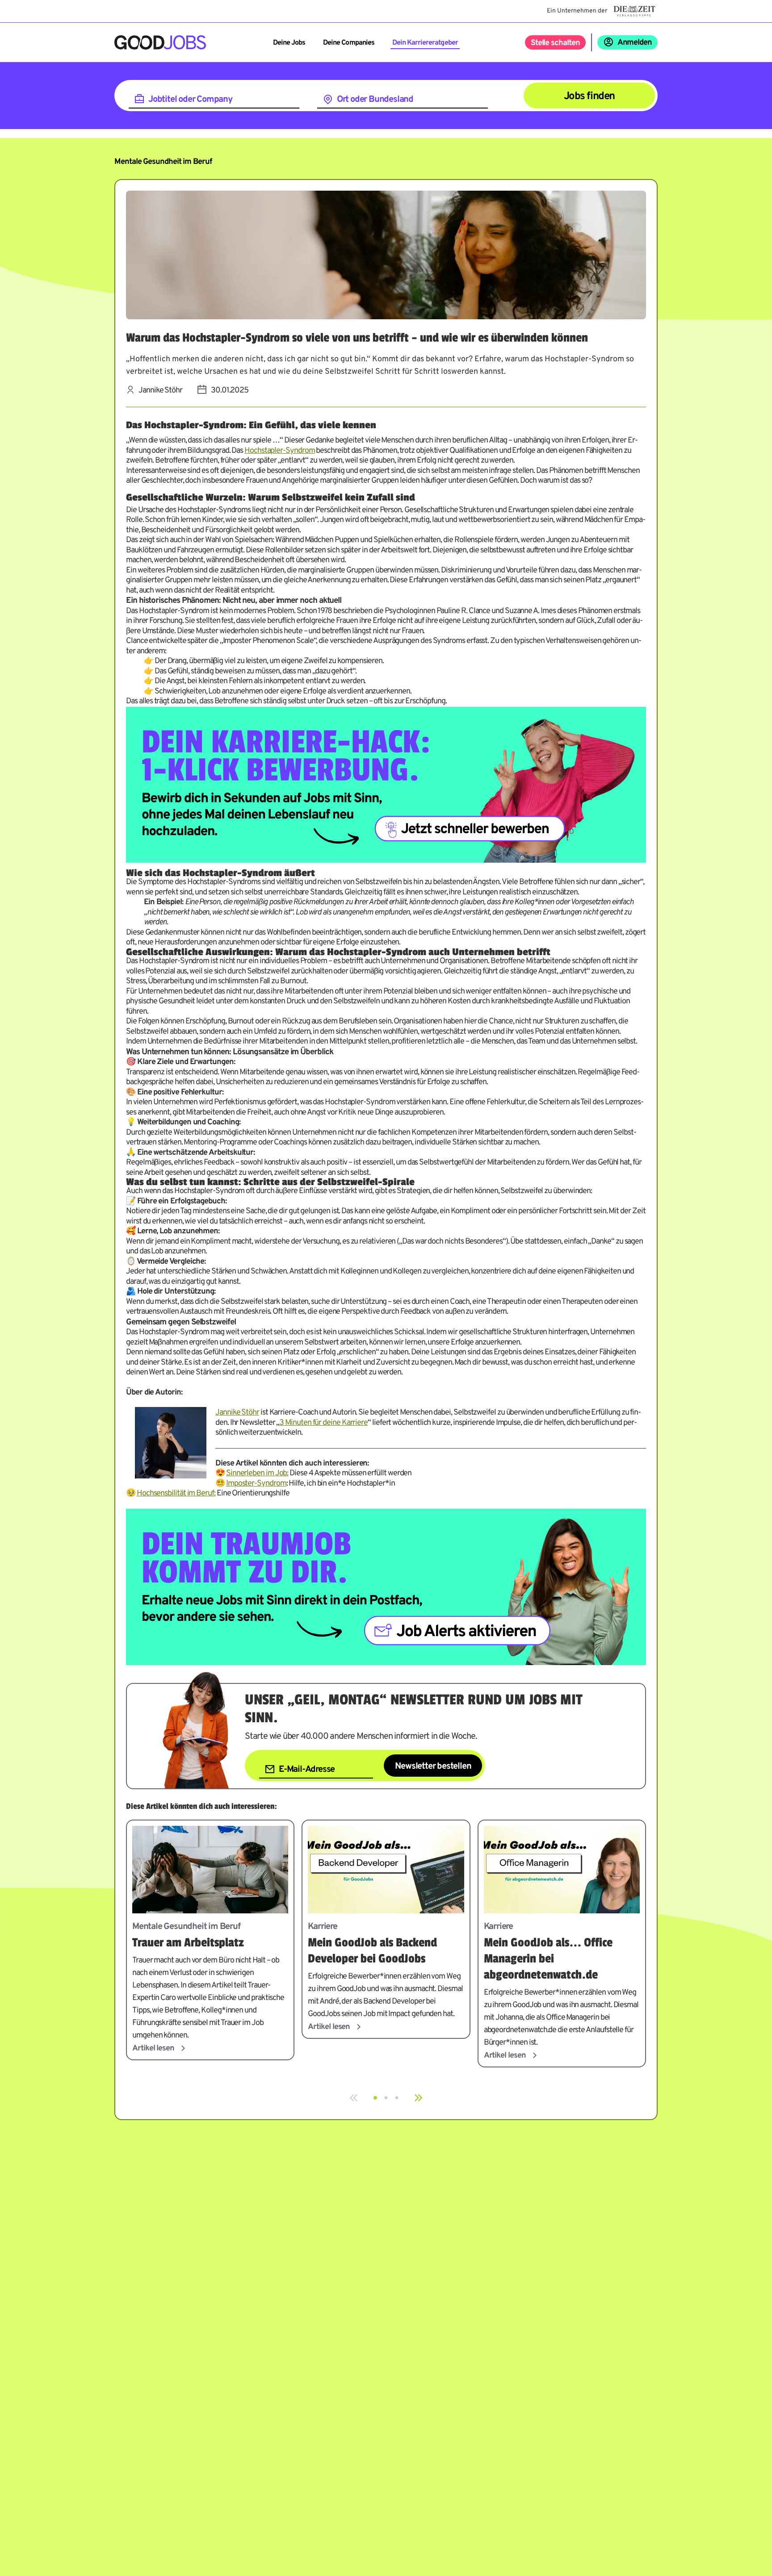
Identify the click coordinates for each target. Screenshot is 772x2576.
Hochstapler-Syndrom (279, 451)
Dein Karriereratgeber (425, 43)
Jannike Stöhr (237, 1413)
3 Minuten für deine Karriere (323, 1423)
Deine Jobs (289, 43)
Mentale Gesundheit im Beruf (163, 162)
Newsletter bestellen (433, 1766)
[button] (375, 2098)
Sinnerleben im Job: (257, 1473)
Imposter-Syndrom (256, 1484)
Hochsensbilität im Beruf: (176, 1493)
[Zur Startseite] (160, 42)
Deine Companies (349, 43)
